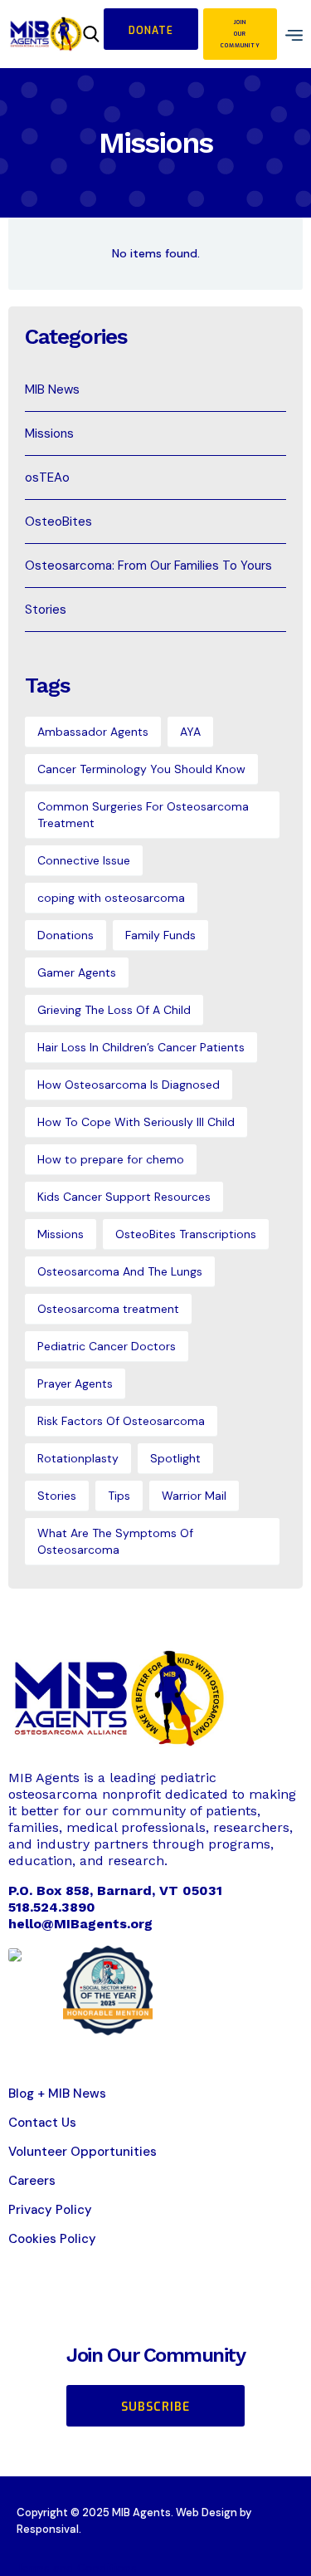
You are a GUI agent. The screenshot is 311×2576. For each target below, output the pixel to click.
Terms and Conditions (77, 2568)
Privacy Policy (50, 2210)
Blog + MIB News (57, 2094)
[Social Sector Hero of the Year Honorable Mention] (108, 1989)
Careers (32, 2181)
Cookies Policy (52, 2239)
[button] (290, 34)
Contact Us (42, 2123)
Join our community (241, 34)
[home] (46, 34)
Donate (151, 31)
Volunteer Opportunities (83, 2152)
